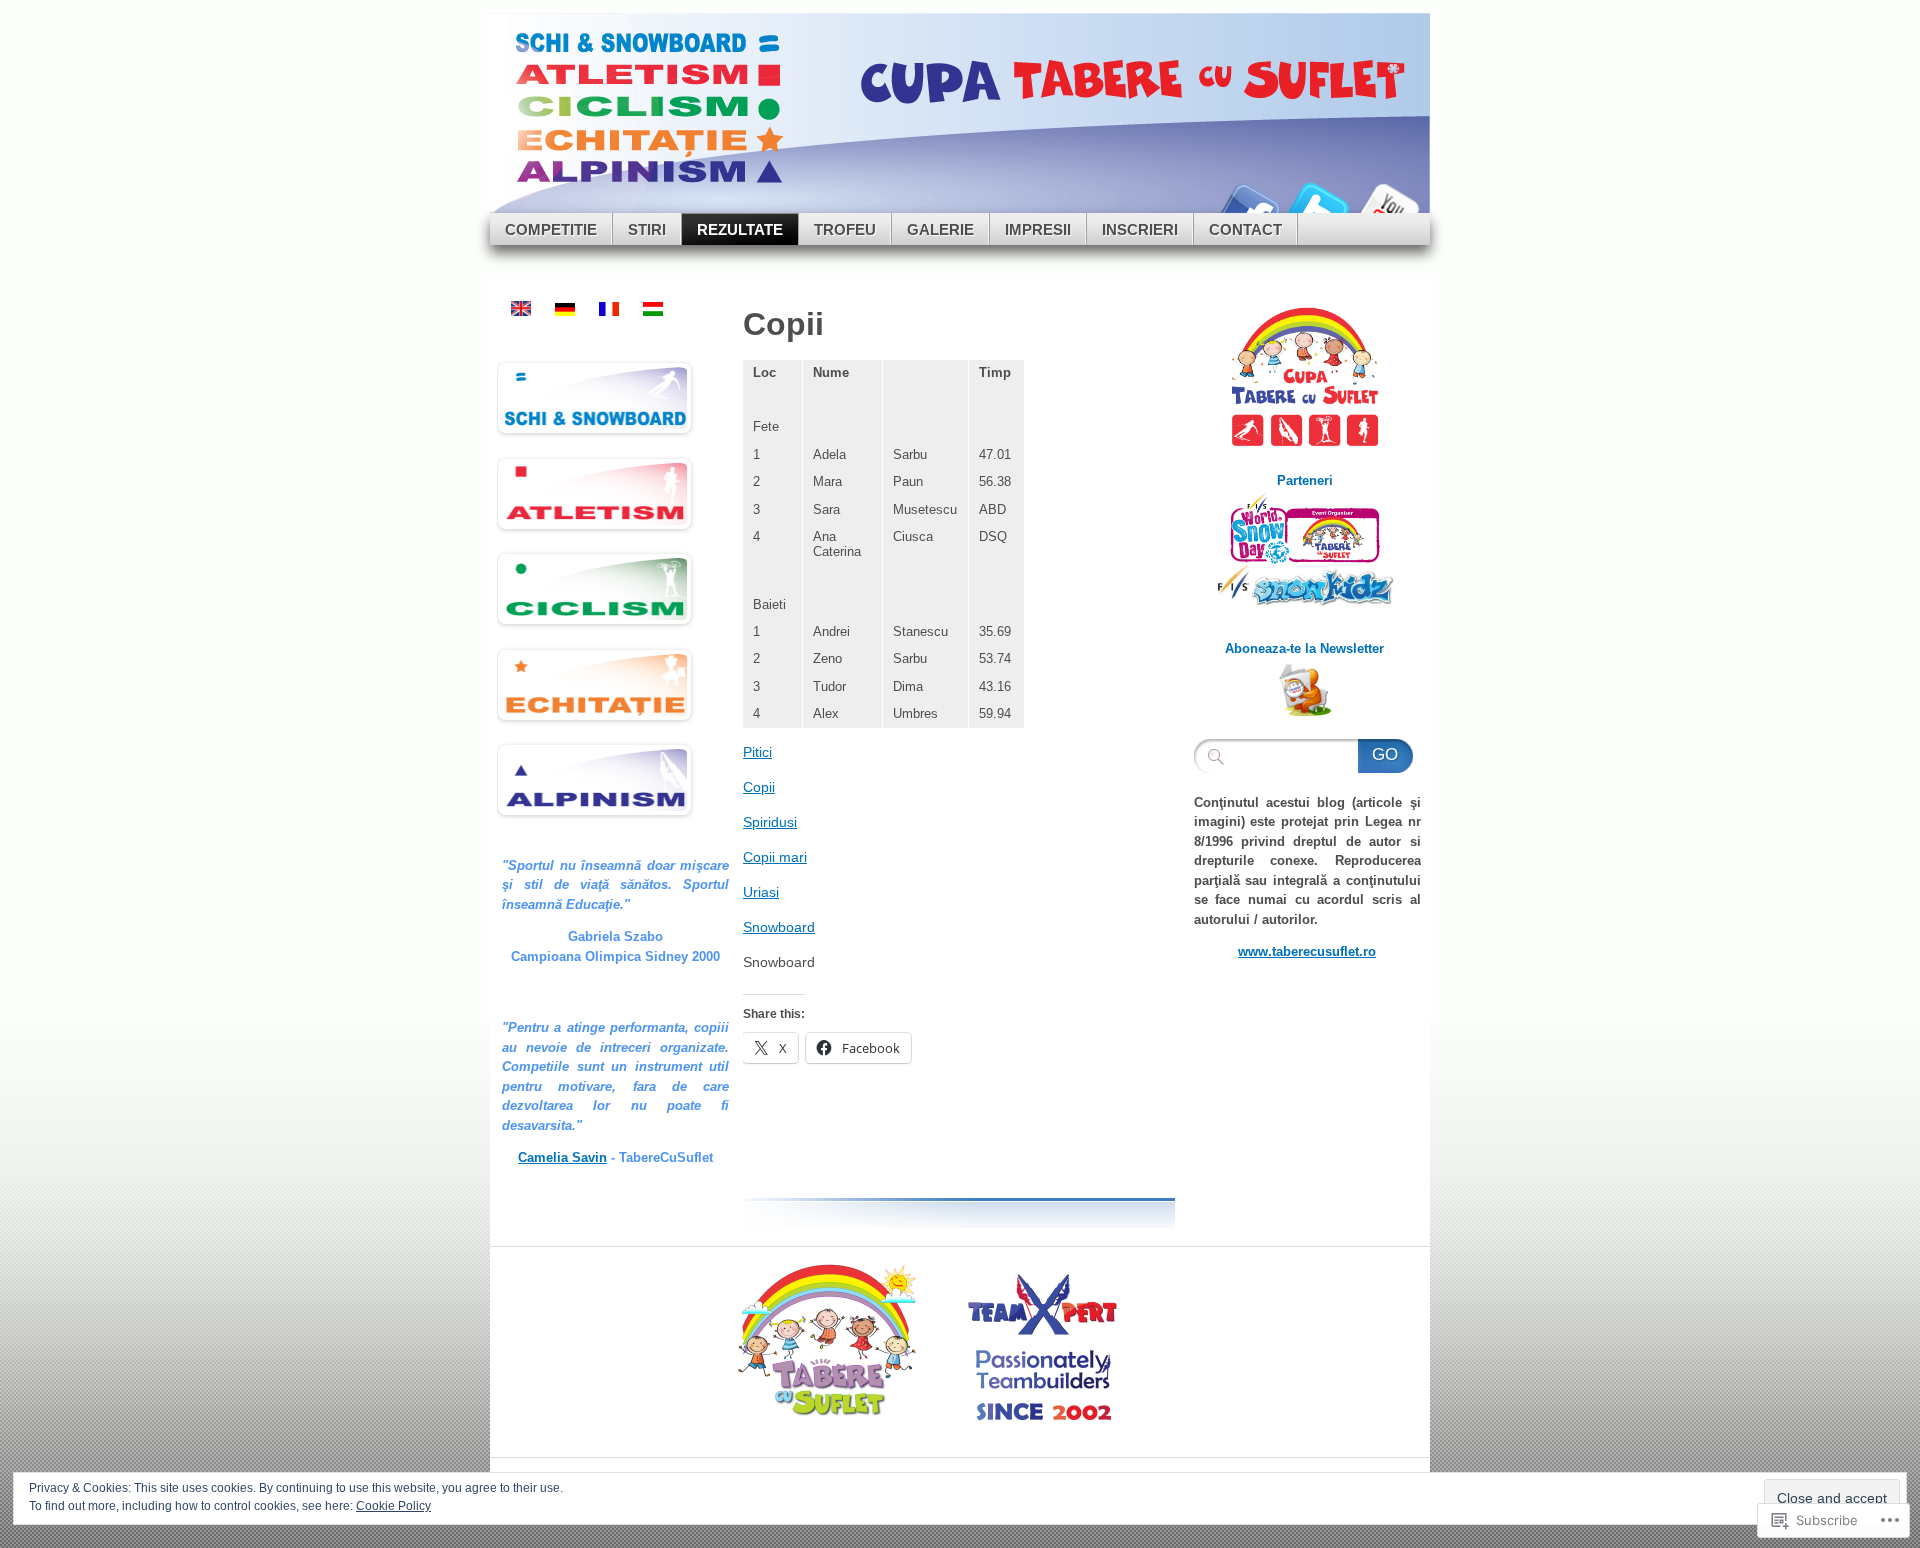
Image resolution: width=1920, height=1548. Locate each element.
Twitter (1318, 205)
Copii (759, 787)
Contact (1245, 229)
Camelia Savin (562, 1157)
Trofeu (845, 229)
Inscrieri (1140, 229)
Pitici (757, 752)
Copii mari (775, 857)
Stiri (647, 229)
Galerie (940, 229)
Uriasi (761, 892)
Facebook (1248, 205)
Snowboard (779, 927)
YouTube (1388, 205)
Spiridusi (770, 822)
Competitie (551, 229)
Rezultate (740, 229)
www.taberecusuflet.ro (1307, 951)
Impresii (1038, 229)
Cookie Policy (393, 1506)
